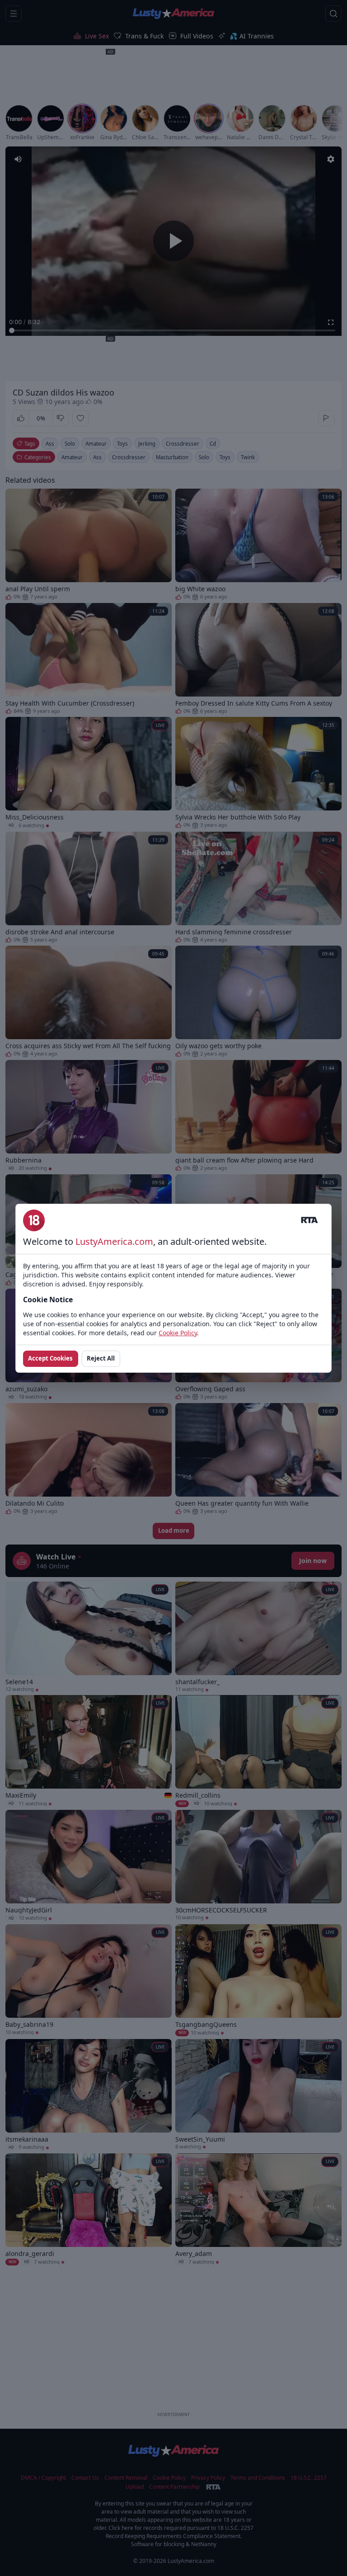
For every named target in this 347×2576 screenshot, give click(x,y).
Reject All (101, 1358)
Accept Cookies (50, 1358)
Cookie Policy (178, 1333)
